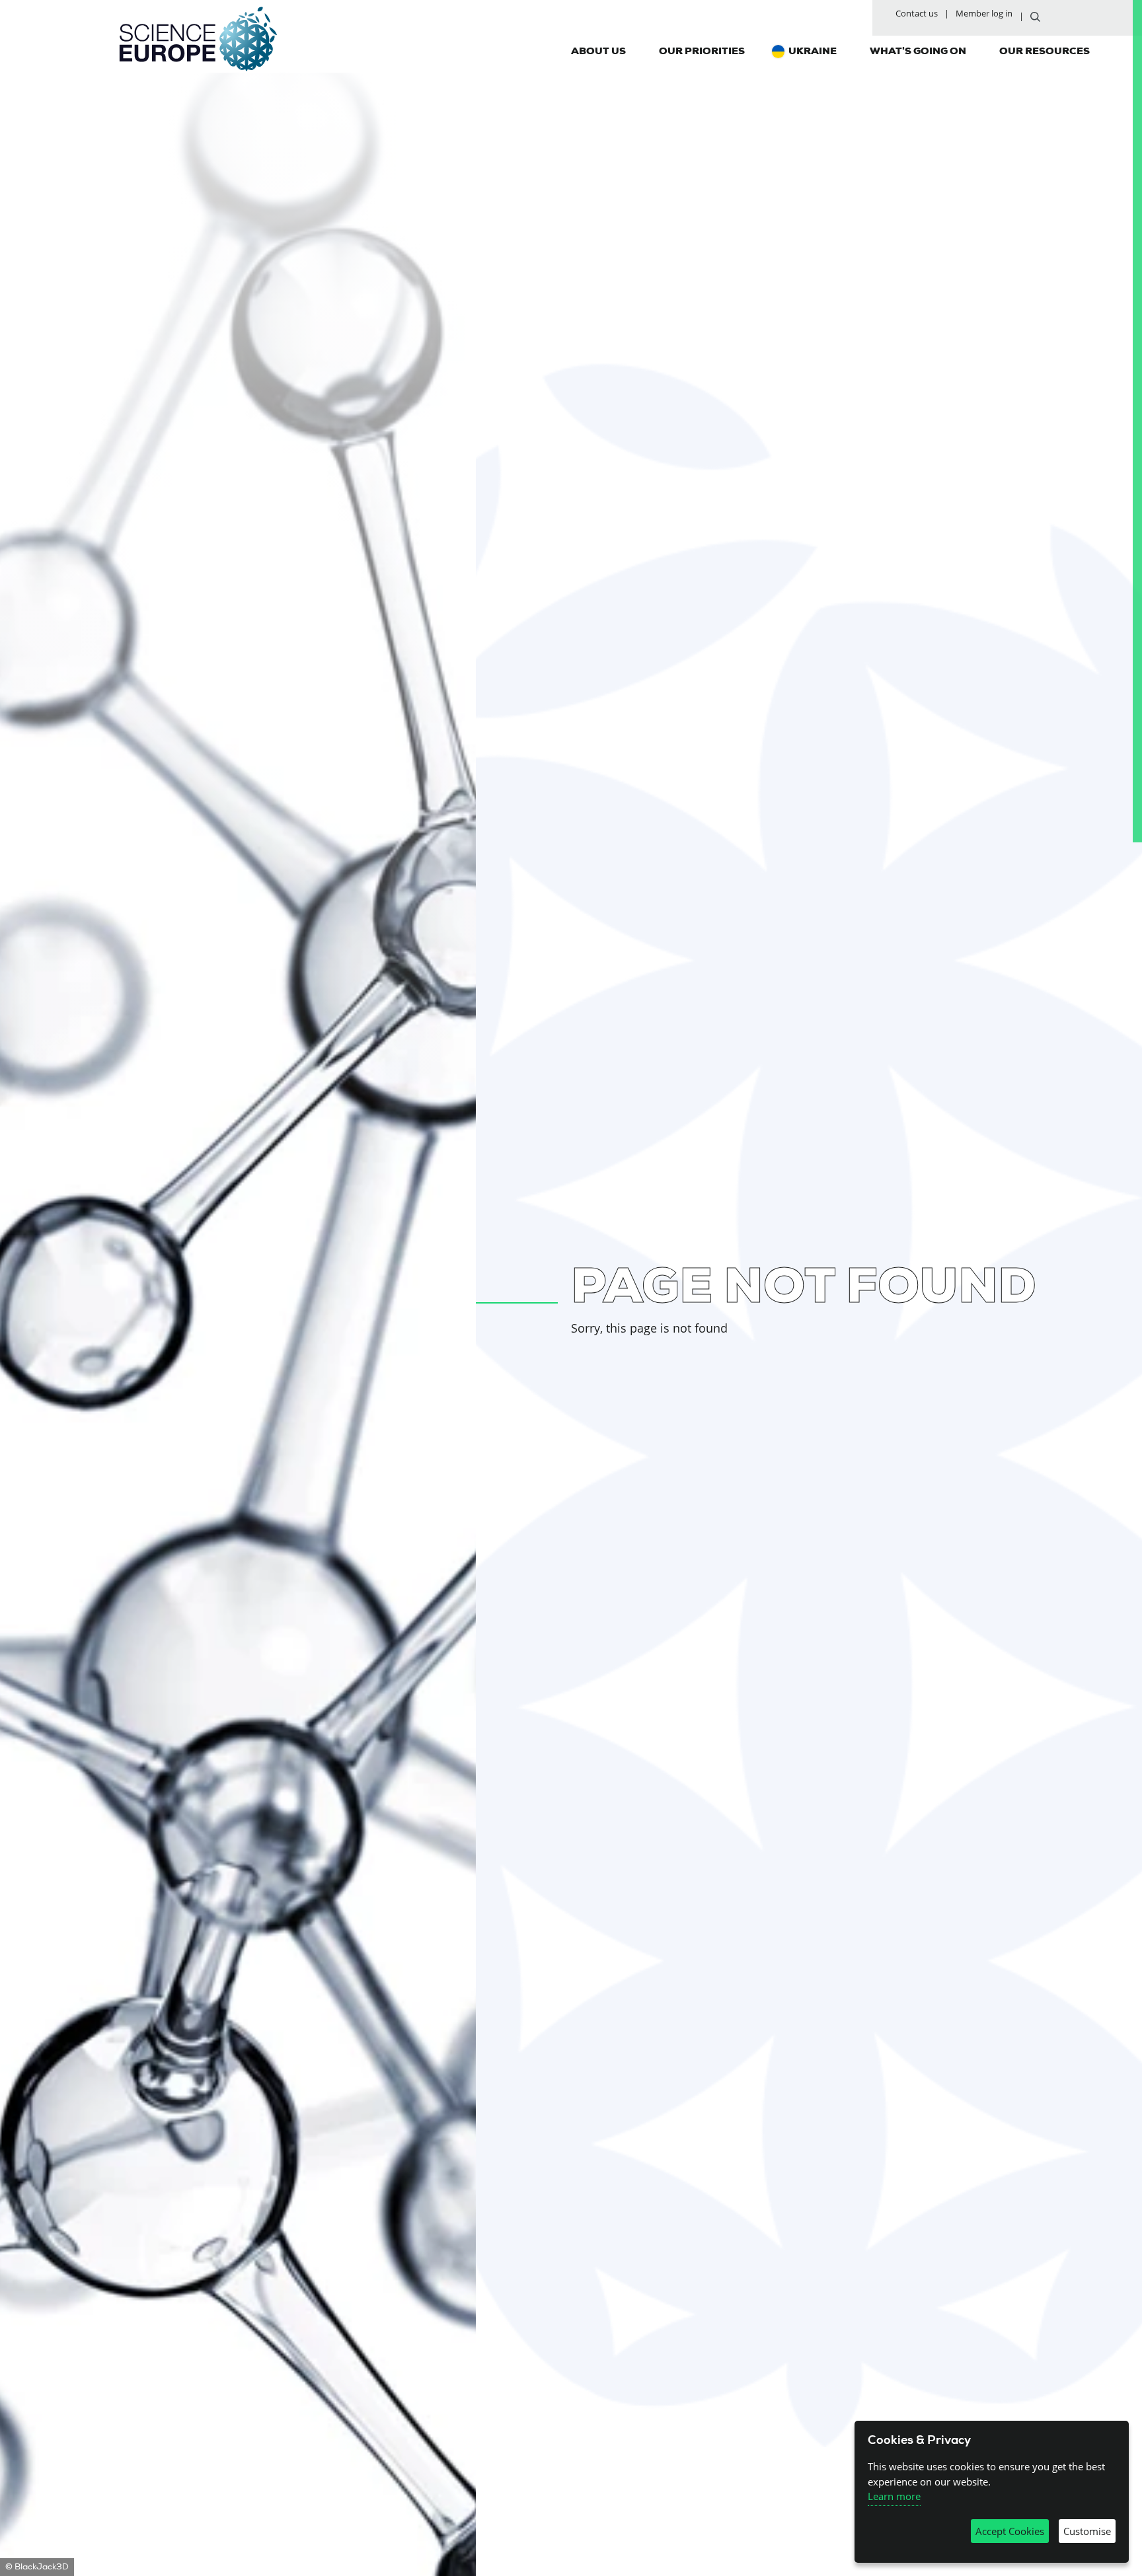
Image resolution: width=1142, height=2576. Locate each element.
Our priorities (702, 51)
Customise (1087, 2531)
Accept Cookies (1010, 2531)
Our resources (1045, 51)
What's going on (918, 51)
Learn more (894, 2496)
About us (598, 51)
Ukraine (813, 51)
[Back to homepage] (198, 39)
